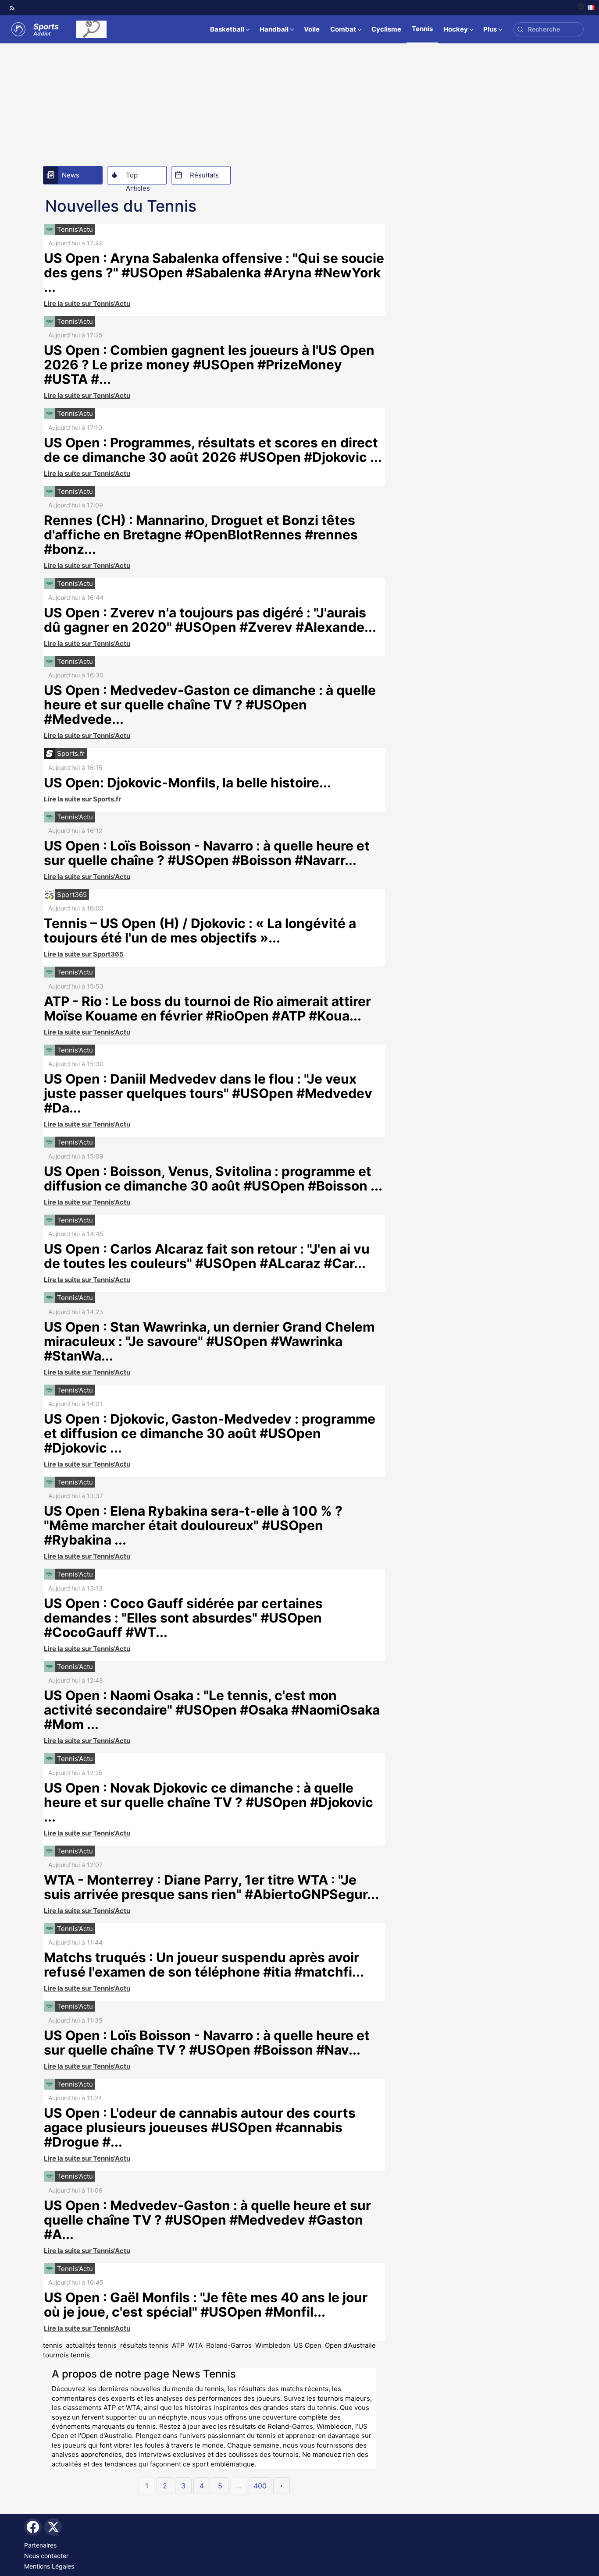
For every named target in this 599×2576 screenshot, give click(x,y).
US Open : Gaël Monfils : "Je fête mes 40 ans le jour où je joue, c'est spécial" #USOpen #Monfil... (206, 2305)
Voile (312, 29)
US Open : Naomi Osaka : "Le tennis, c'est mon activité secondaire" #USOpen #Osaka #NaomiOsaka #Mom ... (212, 1710)
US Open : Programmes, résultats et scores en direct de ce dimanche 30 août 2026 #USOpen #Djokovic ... (213, 450)
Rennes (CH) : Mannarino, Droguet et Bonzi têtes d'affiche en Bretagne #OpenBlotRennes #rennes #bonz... (201, 535)
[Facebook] (33, 2527)
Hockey (456, 29)
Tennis (422, 29)
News (71, 175)
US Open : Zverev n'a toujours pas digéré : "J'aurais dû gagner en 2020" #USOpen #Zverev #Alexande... (210, 620)
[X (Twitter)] (53, 2527)
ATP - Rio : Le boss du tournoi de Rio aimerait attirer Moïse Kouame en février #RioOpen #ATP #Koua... (207, 1008)
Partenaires (40, 2545)
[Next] (282, 2486)
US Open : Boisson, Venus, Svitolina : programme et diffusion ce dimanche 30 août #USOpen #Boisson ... (213, 1178)
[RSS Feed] (12, 8)
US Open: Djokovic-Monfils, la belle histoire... (187, 783)
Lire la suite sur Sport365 (84, 954)
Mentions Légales (49, 2566)
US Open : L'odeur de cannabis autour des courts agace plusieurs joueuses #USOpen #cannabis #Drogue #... (200, 2127)
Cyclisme (386, 29)
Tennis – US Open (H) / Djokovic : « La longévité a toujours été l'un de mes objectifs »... (200, 930)
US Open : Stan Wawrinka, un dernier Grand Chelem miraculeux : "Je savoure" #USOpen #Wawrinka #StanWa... (209, 1341)
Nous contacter (46, 2556)
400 (260, 2486)
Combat (343, 29)
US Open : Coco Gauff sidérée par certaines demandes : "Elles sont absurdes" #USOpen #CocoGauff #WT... (183, 1618)
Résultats (204, 175)
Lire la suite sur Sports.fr (82, 799)
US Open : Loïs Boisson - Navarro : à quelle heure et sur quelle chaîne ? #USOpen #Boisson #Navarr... (207, 853)
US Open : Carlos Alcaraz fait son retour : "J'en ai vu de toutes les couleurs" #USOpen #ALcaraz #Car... (207, 1256)
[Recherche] (520, 30)
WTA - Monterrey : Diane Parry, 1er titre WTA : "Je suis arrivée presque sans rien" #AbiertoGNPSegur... (211, 1887)
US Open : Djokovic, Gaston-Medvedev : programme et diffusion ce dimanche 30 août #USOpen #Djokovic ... (210, 1433)
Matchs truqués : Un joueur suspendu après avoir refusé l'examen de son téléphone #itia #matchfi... (204, 1965)
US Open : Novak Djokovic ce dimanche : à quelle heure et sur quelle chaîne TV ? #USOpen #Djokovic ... (209, 1802)
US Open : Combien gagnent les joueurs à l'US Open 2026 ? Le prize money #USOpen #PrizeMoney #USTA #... (209, 365)
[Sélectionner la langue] (586, 8)
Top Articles (138, 177)
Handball (274, 29)
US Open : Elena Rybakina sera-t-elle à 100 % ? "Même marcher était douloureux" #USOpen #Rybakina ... (193, 1525)
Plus (490, 29)
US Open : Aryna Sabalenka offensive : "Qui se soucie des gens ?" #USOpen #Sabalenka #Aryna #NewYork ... (214, 273)
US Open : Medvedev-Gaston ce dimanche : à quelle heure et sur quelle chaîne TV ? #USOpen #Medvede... (210, 705)
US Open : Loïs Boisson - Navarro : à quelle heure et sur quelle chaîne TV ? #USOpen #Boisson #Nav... (207, 2043)
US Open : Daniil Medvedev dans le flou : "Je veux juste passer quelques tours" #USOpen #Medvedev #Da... (208, 1093)
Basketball (227, 29)
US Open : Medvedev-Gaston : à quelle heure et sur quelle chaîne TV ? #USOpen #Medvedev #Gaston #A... (207, 2220)
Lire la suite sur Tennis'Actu (87, 303)
